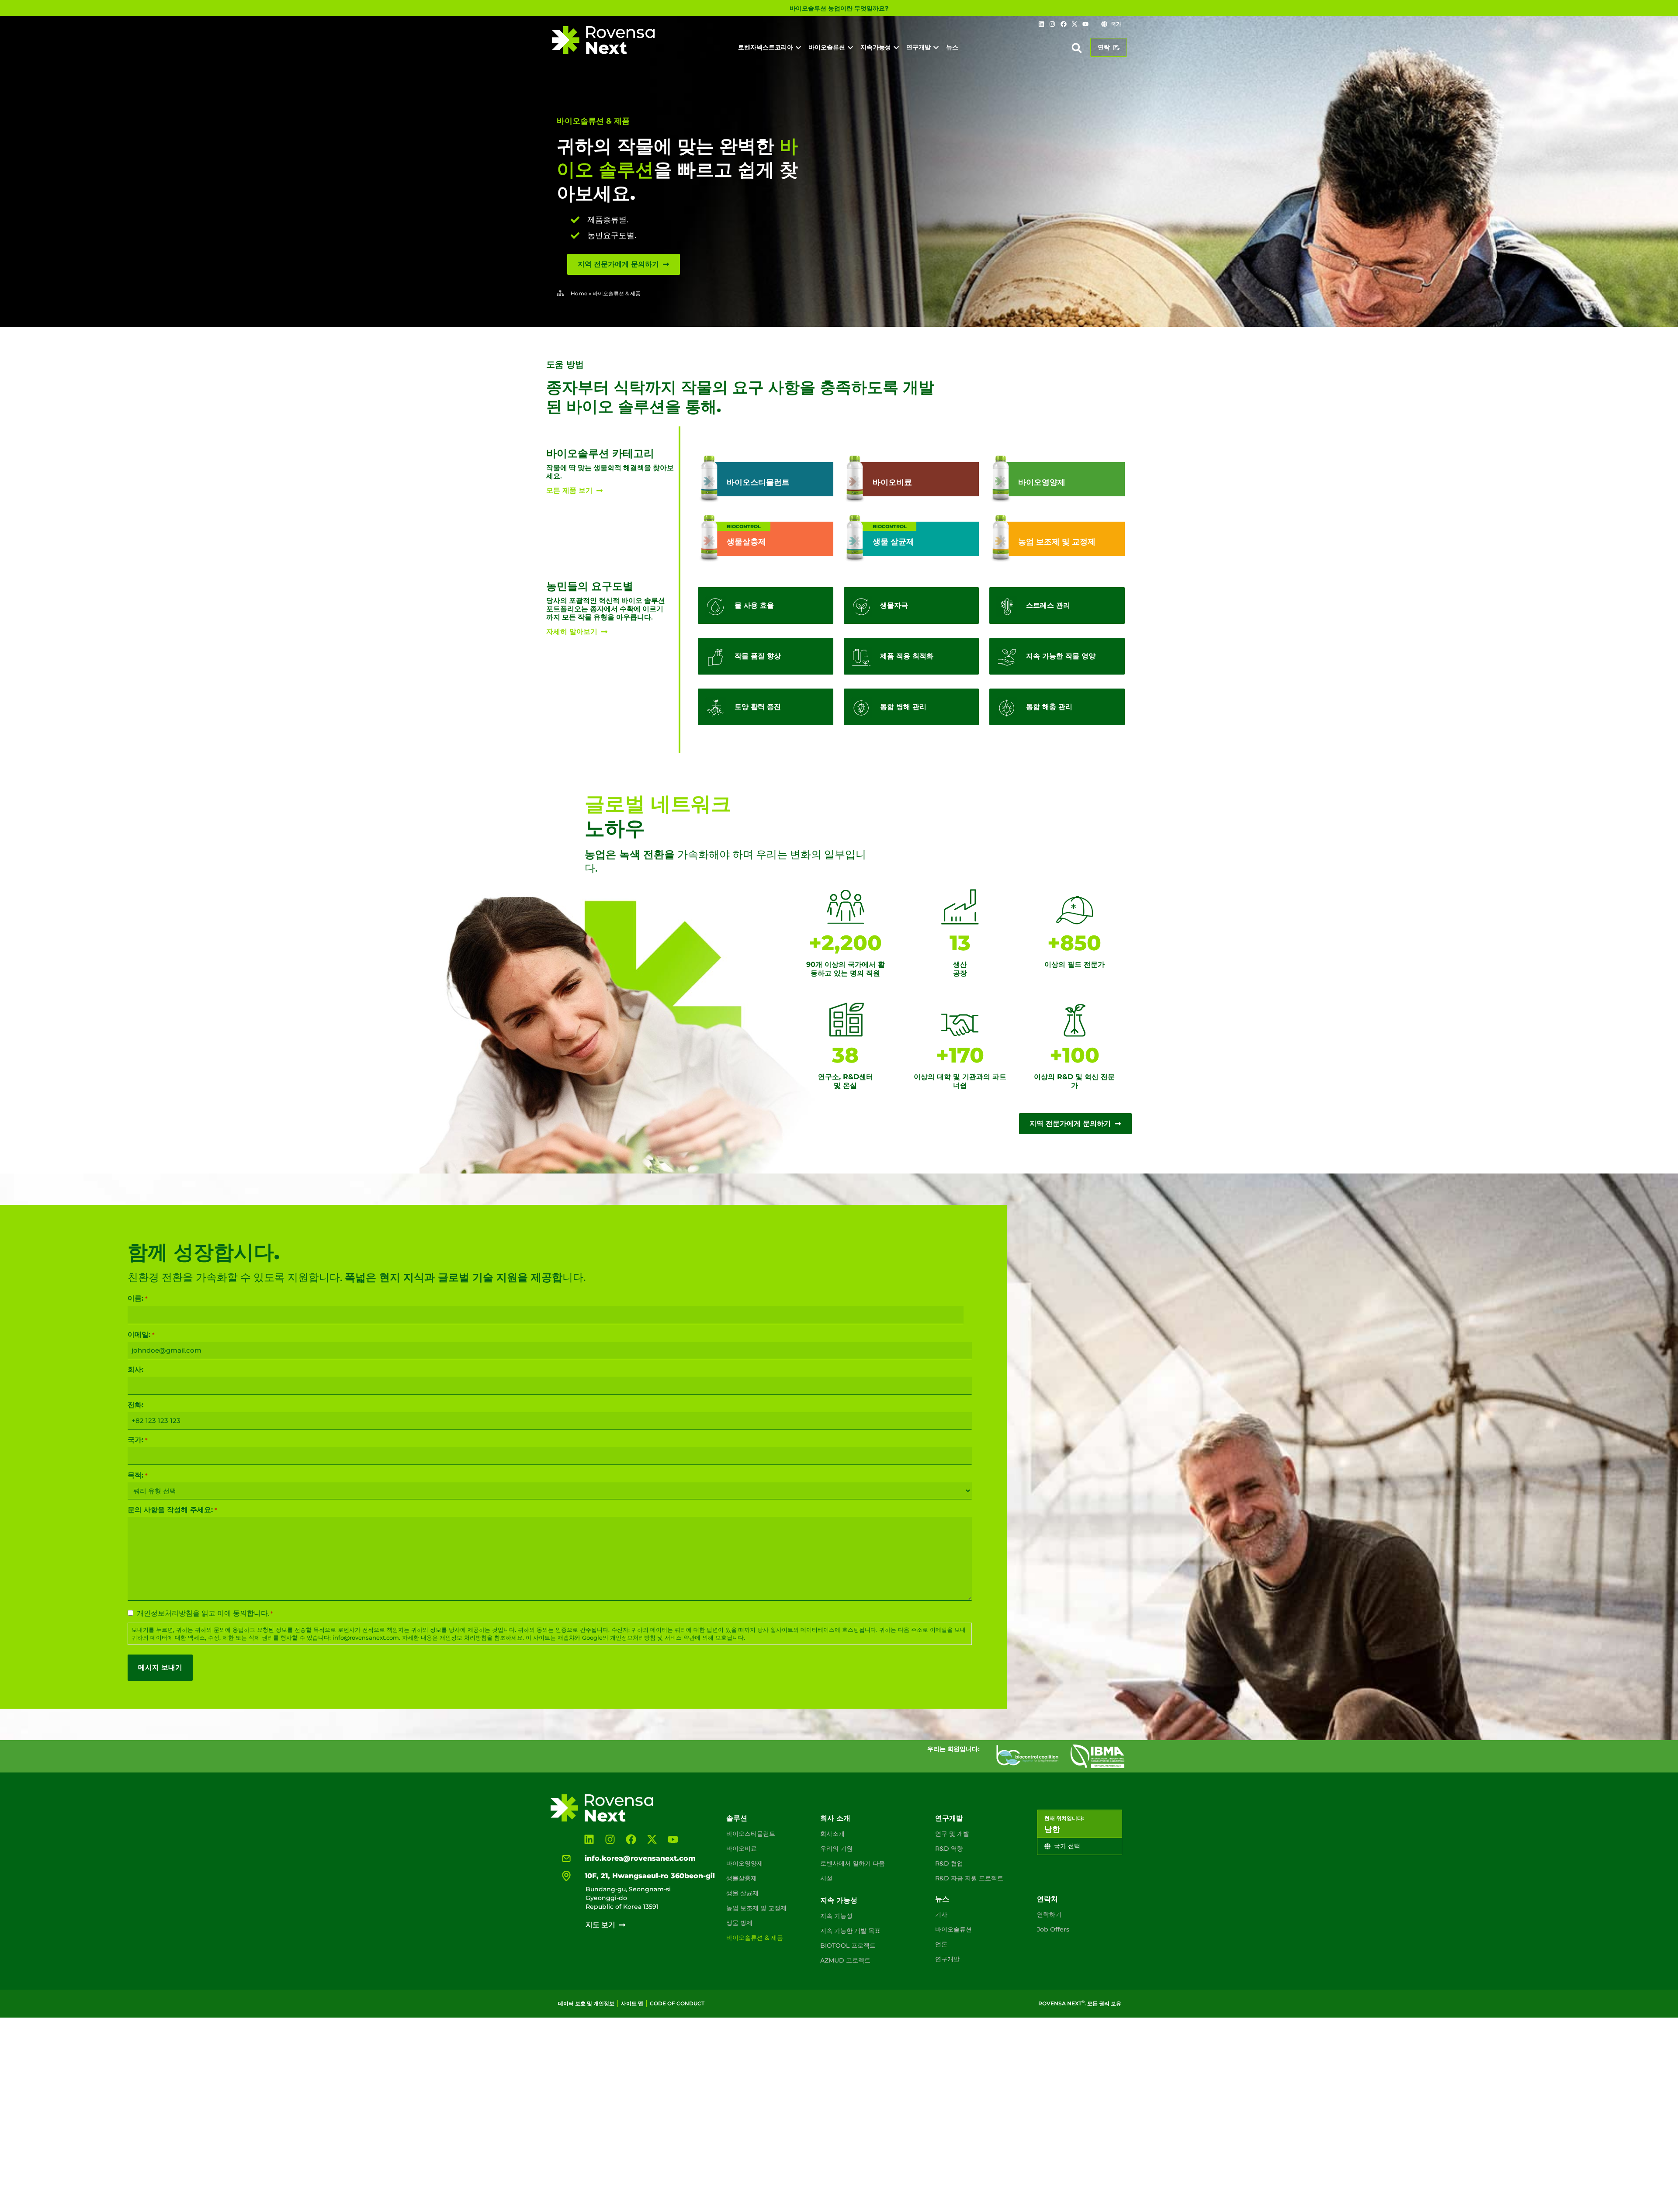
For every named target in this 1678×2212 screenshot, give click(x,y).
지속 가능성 (839, 1900)
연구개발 (949, 1818)
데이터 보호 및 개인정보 (586, 2003)
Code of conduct (677, 2003)
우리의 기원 (836, 1849)
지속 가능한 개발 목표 (850, 1931)
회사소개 (832, 1834)
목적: (137, 1475)
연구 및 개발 (952, 1834)
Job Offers (1053, 1929)
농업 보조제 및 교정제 (756, 1908)
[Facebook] (1063, 24)
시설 (826, 1878)
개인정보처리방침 (165, 1613)
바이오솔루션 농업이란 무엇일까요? (839, 8)
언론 (941, 1944)
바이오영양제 (745, 1863)
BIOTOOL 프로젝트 (848, 1945)
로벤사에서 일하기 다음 (853, 1863)
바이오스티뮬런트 (751, 1834)
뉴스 (942, 1899)
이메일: (141, 1335)
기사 (941, 1914)
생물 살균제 (742, 1893)
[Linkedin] (1041, 24)
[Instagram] (1052, 24)
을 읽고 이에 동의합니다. (205, 1613)
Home (579, 293)
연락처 (1047, 1899)
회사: (135, 1370)
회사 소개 (835, 1818)
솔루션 (737, 1818)
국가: (137, 1440)
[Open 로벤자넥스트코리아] (798, 47)
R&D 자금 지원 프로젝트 (969, 1878)
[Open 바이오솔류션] (850, 47)
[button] (1077, 48)
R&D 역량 (949, 1849)
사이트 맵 (632, 2003)
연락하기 (1049, 1914)
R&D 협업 (949, 1863)
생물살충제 (742, 1878)
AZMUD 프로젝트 (845, 1960)
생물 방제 (739, 1923)
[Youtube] (1085, 24)
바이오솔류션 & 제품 (755, 1938)
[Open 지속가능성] (896, 47)
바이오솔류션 (953, 1929)
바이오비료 (742, 1849)
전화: (135, 1405)
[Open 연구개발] (936, 47)
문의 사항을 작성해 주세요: (172, 1510)
